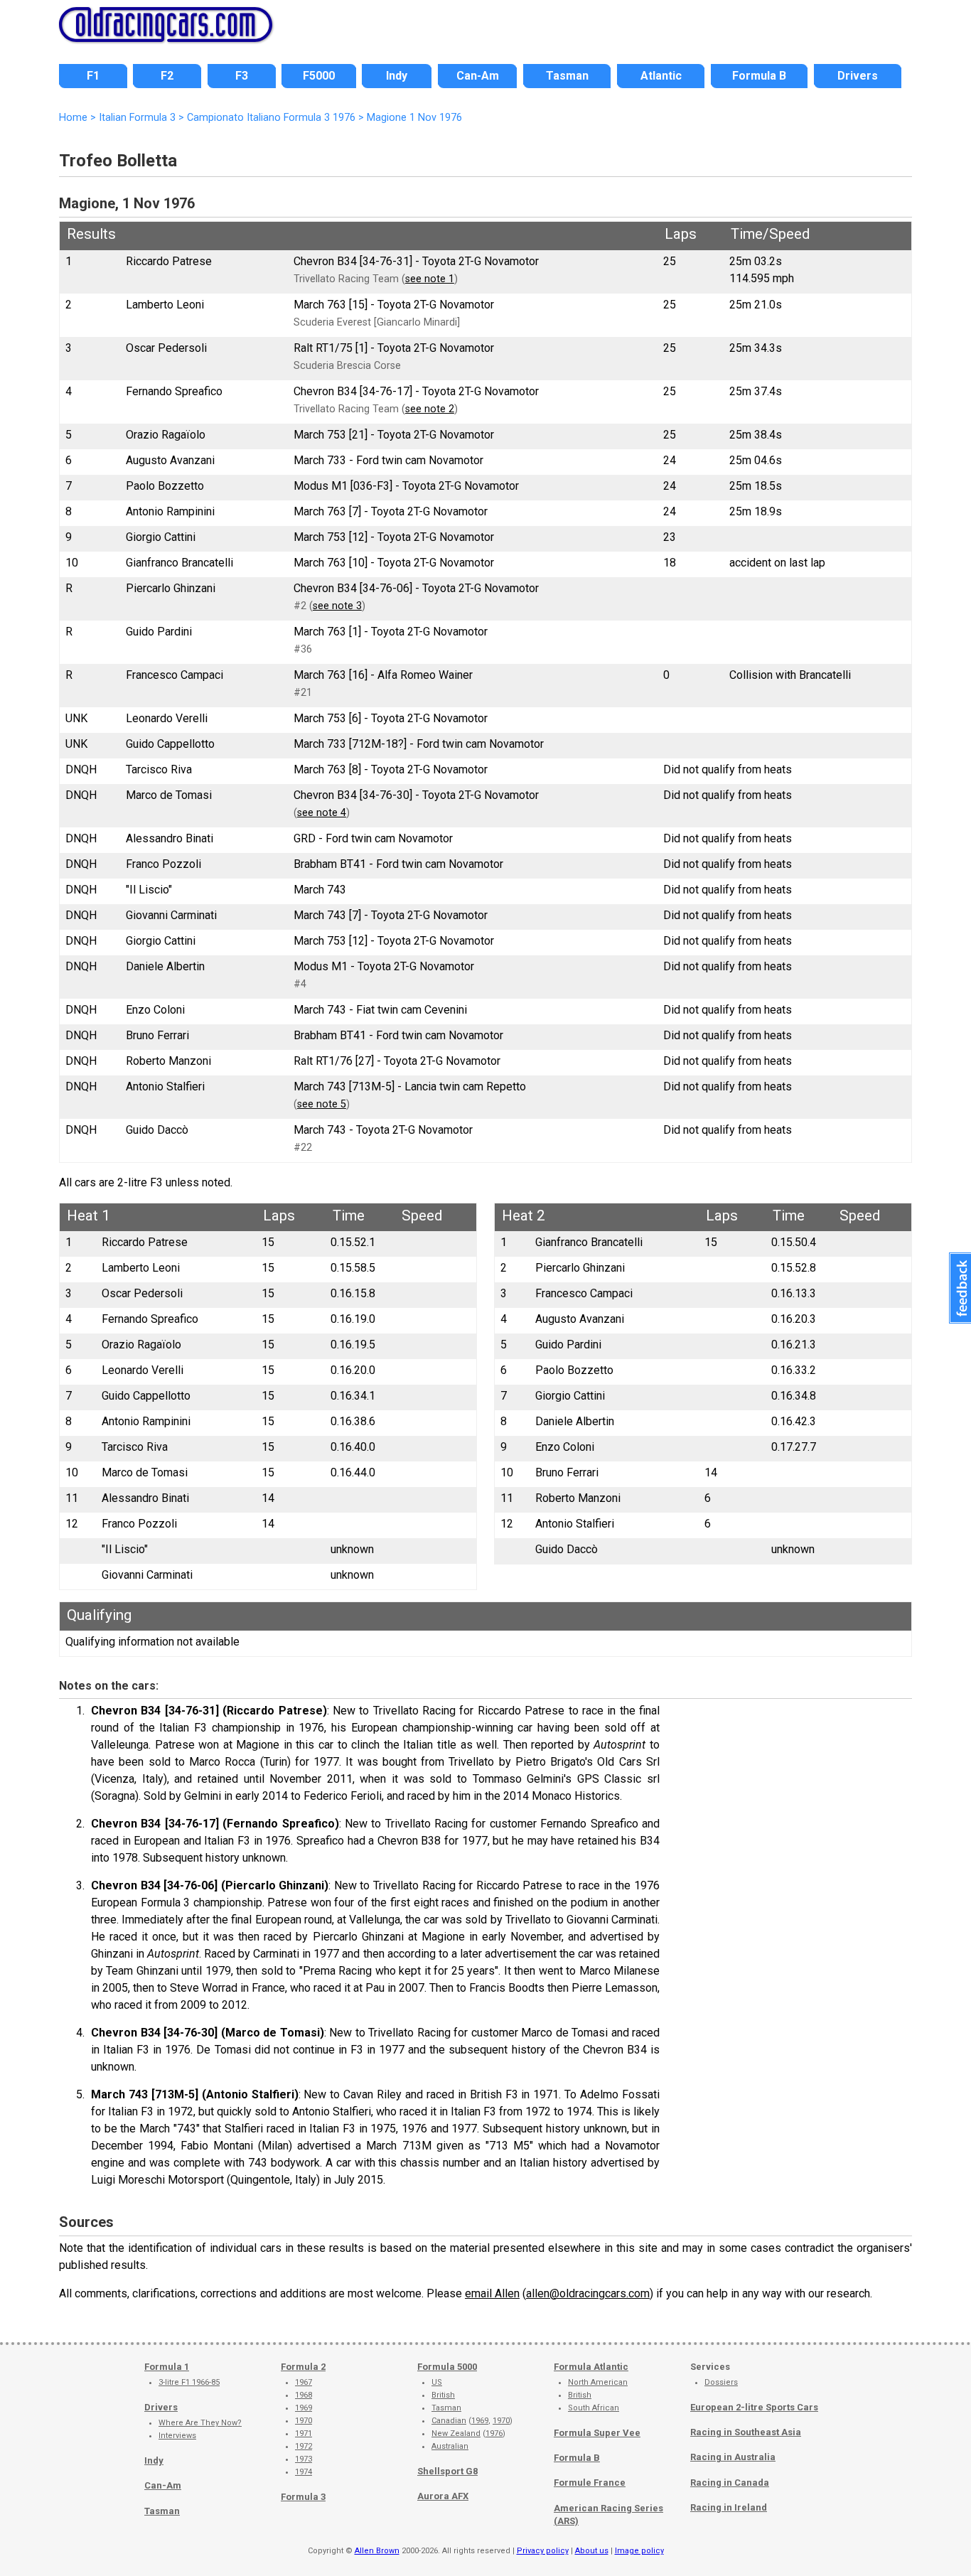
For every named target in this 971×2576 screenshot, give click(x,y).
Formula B (577, 2458)
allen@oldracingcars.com (588, 2293)
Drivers (161, 2407)
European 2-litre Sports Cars (754, 2407)
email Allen (492, 2293)
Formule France (590, 2483)
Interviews (177, 2436)
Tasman (162, 2511)
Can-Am (163, 2485)
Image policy (639, 2551)
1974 (304, 2472)
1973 (304, 2459)
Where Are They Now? (200, 2423)
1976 (494, 2433)
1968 (304, 2395)
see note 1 (430, 279)
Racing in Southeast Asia (746, 2432)
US (437, 2382)
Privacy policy (543, 2551)
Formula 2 (303, 2367)
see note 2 (430, 409)
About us (592, 2551)
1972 (304, 2446)
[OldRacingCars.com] (166, 34)
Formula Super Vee (597, 2433)
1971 (304, 2433)
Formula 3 (303, 2497)
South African (594, 2408)
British (443, 2395)
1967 (304, 2382)
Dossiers (721, 2382)
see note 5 (322, 1104)
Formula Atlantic (591, 2367)
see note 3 (337, 606)
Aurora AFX (443, 2496)
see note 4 (322, 813)
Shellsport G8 (447, 2471)
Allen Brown (377, 2551)
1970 (304, 2421)
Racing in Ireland (729, 2507)
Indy (154, 2460)
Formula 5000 (447, 2367)
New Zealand (456, 2433)
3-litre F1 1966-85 (189, 2382)
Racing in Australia (733, 2457)
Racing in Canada (730, 2483)
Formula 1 (167, 2367)
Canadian (449, 2421)
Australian (450, 2446)
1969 (304, 2408)
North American (598, 2382)
